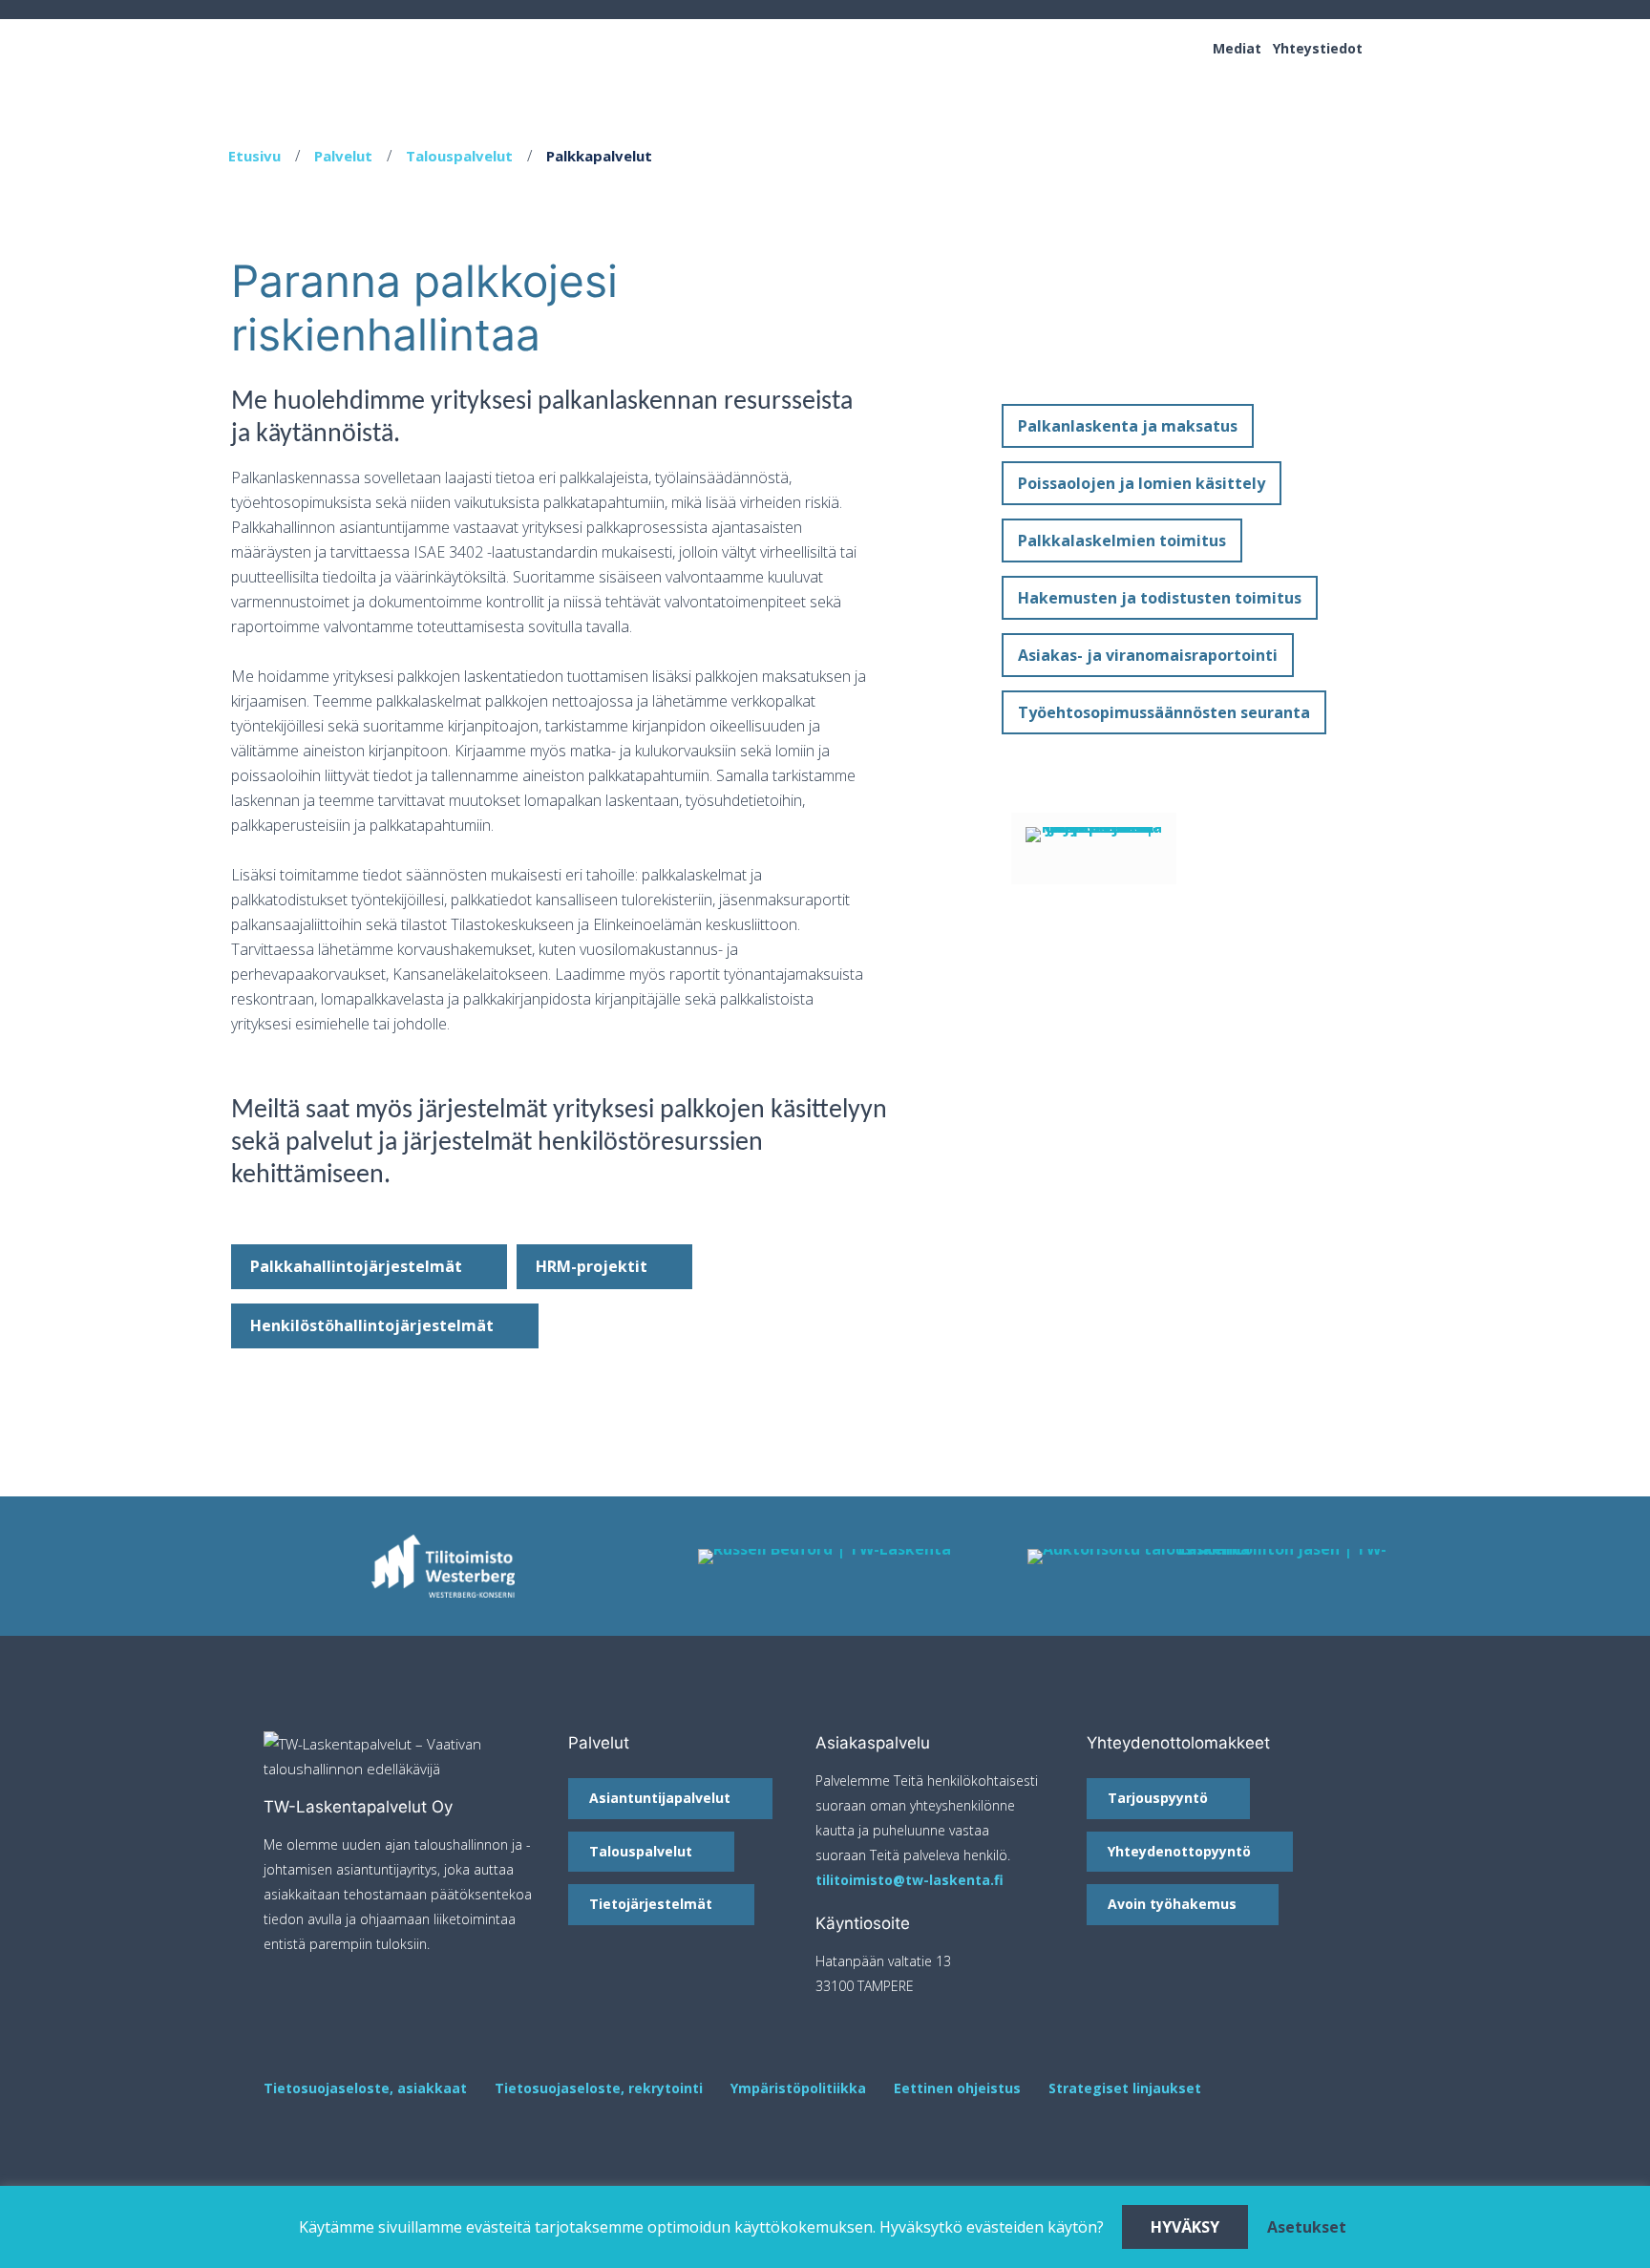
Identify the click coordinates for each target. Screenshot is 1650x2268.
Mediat (1237, 48)
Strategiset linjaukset (1125, 2088)
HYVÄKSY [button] (1185, 2227)
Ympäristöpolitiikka (798, 2088)
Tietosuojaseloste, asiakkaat (365, 2088)
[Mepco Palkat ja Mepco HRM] (1094, 848)
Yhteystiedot (1318, 48)
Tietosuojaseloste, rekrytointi (599, 2088)
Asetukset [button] (1307, 2227)
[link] (825, 1557)
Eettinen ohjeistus (957, 2088)
